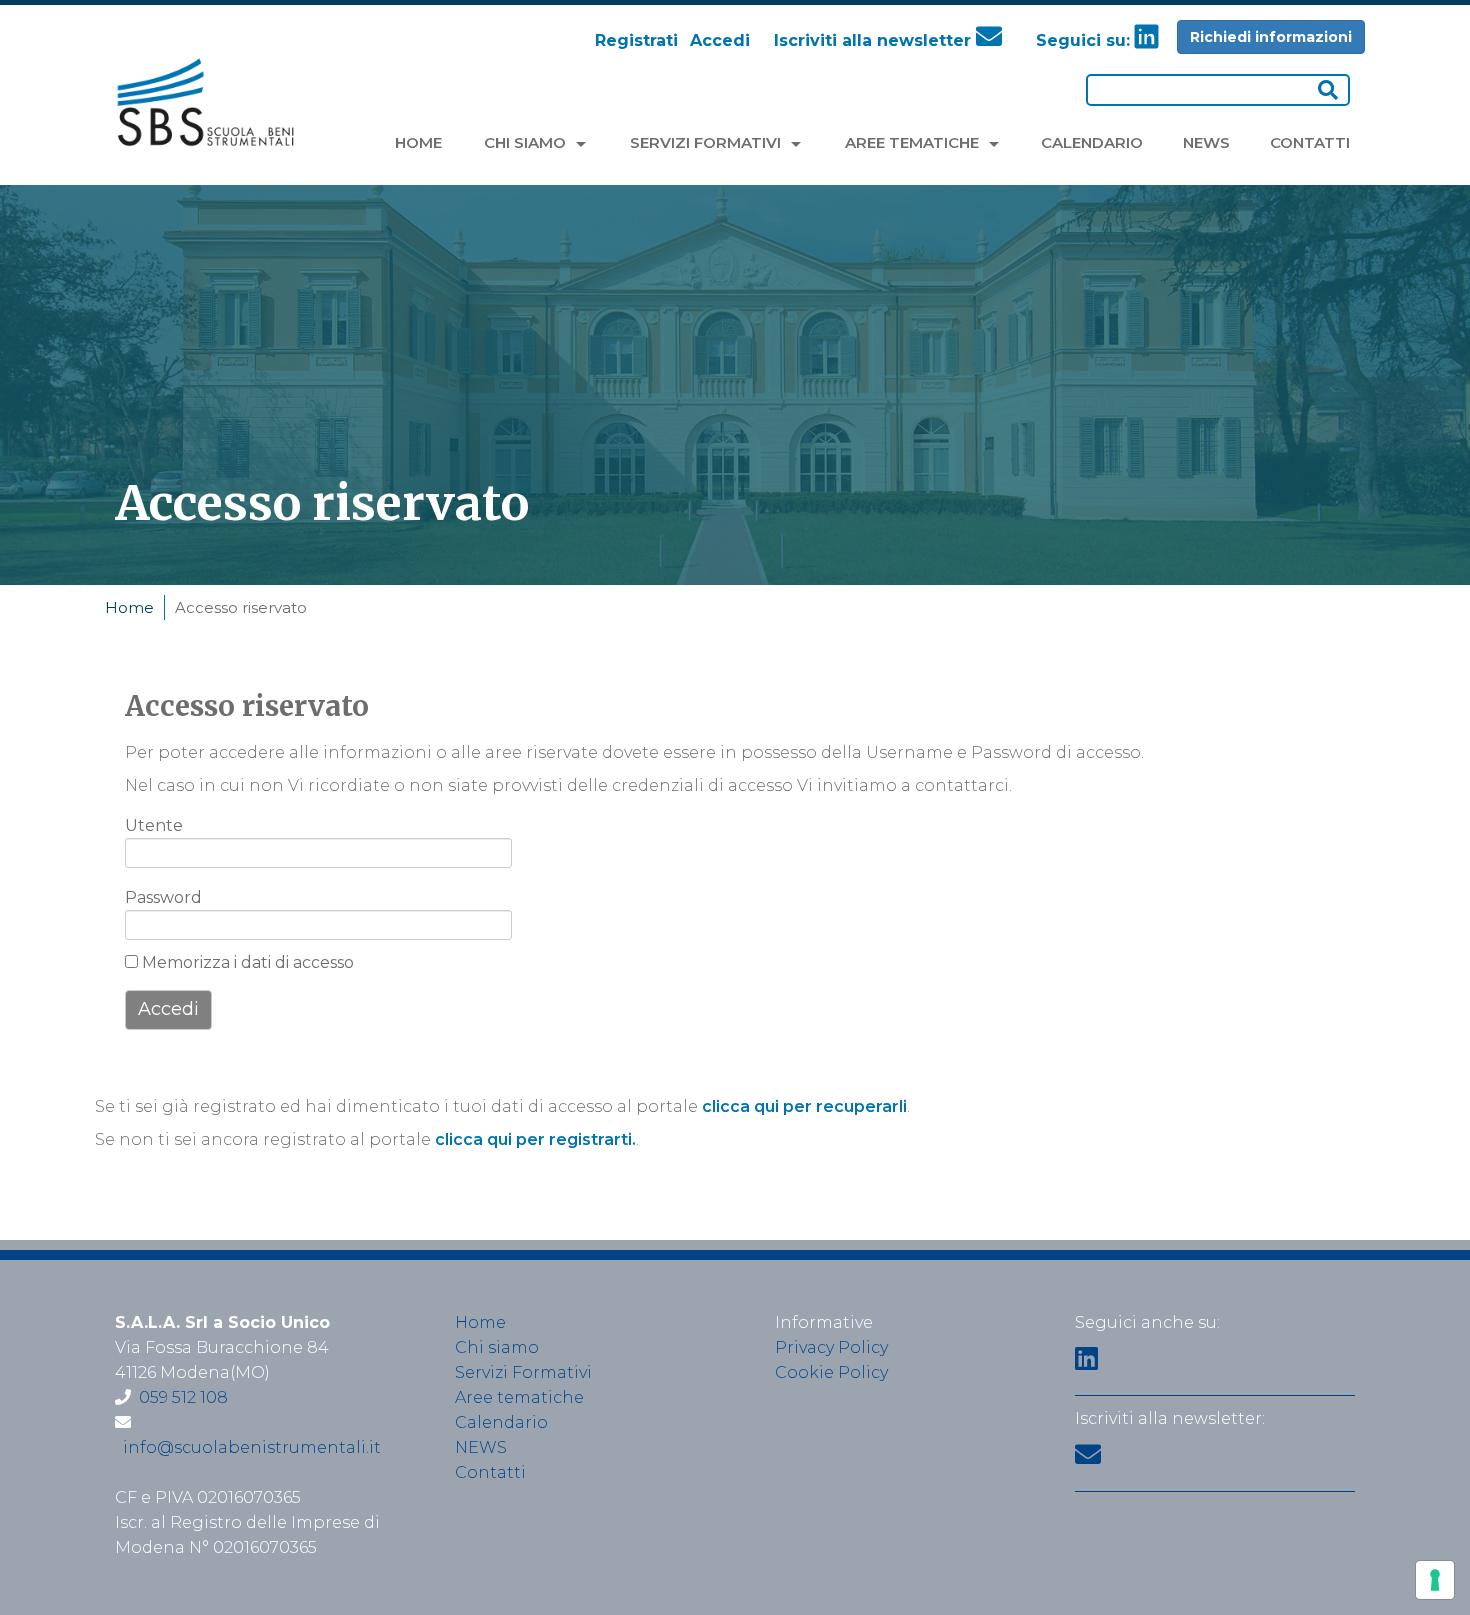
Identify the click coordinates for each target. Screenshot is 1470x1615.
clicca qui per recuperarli (804, 1106)
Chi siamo (497, 1347)
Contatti (490, 1472)
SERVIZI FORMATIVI (707, 142)
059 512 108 (183, 1397)
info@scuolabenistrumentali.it (252, 1447)
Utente (154, 825)
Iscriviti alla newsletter (875, 40)
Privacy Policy (831, 1347)
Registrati (636, 40)
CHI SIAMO (527, 142)
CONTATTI (1310, 142)
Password (157, 897)
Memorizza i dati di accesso (246, 962)
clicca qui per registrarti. (535, 1139)
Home (129, 607)
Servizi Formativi (523, 1372)
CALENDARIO (1092, 142)
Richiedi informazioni (1271, 37)
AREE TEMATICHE (914, 142)
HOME (418, 142)
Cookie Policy (831, 1372)
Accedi (720, 40)
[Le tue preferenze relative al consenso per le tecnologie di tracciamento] (1435, 1580)
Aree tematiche (519, 1397)
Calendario (501, 1422)
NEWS (1206, 142)
